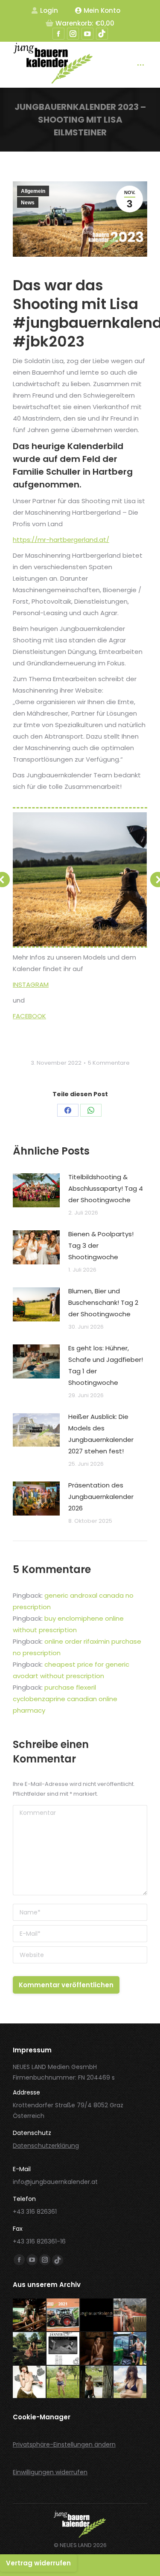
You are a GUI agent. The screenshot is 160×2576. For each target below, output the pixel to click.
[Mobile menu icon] (141, 65)
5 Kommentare (109, 1063)
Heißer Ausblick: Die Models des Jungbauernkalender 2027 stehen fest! (101, 1434)
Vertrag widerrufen (38, 2563)
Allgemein (33, 191)
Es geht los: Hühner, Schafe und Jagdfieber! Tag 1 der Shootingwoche (106, 1365)
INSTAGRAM (31, 984)
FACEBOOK (29, 1016)
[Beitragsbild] (36, 1190)
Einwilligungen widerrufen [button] (50, 2472)
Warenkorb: (85, 23)
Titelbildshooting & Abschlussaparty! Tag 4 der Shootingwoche (106, 1188)
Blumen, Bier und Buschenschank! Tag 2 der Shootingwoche (103, 1302)
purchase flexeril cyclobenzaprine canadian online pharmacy (65, 1699)
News (28, 203)
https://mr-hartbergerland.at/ (61, 540)
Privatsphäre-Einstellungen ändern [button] (64, 2444)
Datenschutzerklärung (46, 2146)
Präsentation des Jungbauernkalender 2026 (101, 1497)
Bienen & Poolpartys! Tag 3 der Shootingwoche (101, 1245)
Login (49, 10)
